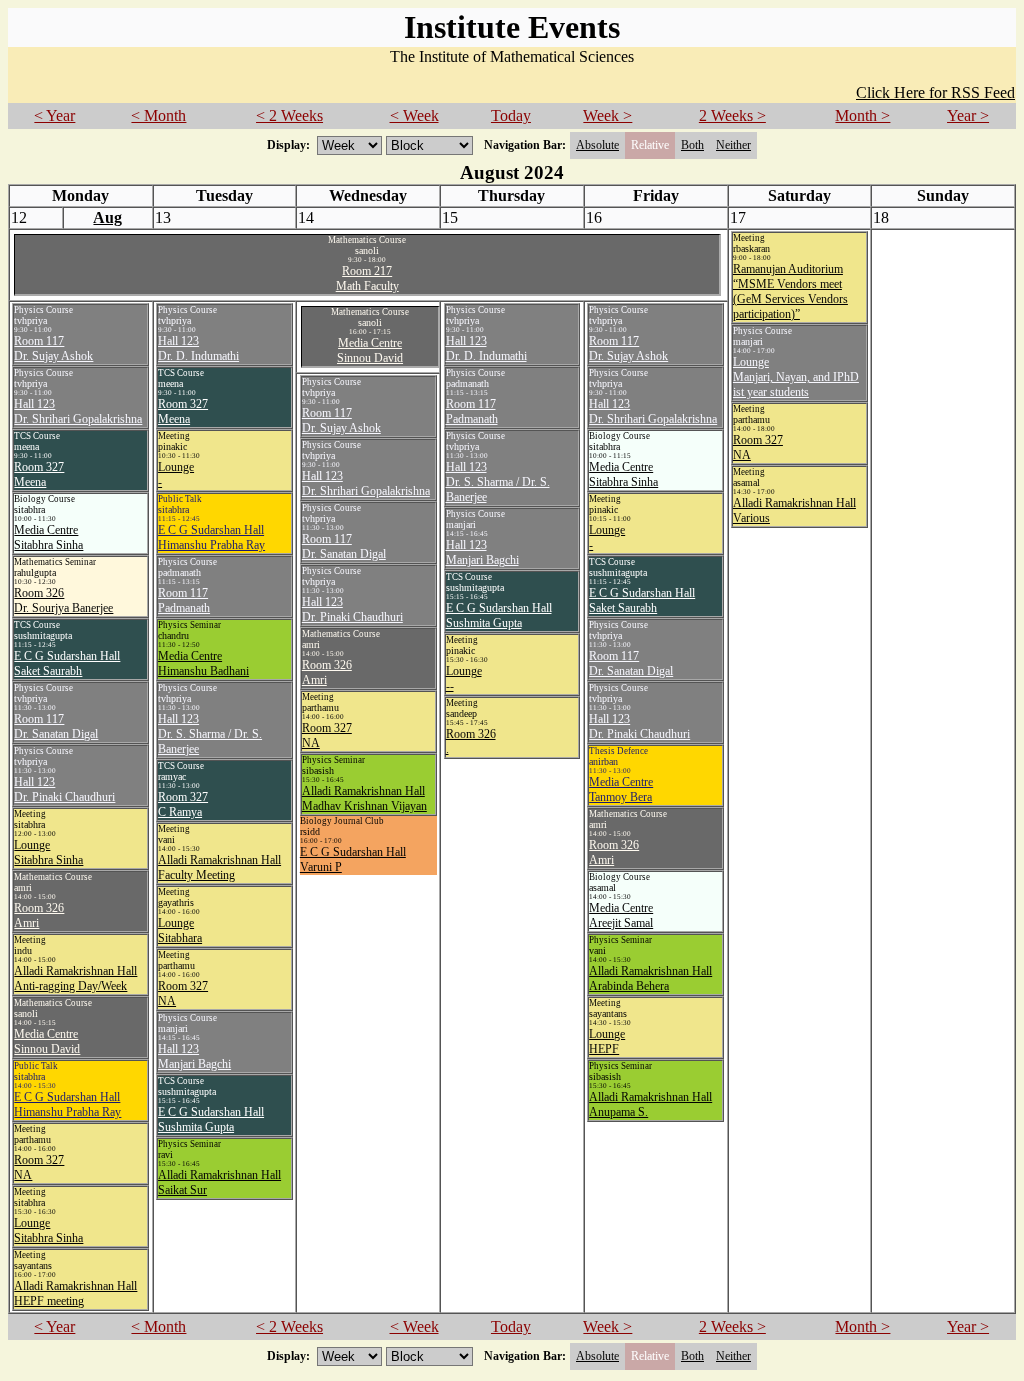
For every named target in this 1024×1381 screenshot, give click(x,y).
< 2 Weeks (289, 115)
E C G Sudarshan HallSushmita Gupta (211, 1119)
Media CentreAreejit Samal (621, 915)
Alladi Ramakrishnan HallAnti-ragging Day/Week (75, 978)
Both (692, 145)
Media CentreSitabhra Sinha (48, 537)
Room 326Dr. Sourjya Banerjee (63, 600)
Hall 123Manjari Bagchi (194, 1056)
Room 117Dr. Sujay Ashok (53, 348)
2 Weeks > (732, 115)
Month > (862, 115)
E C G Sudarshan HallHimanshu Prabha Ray (67, 1104)
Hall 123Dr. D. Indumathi (198, 348)
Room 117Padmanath (184, 600)
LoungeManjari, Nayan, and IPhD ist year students (796, 377)
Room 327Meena (39, 474)
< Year (54, 115)
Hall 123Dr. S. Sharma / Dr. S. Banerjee (210, 734)
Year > (968, 115)
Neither (733, 145)
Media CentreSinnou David (47, 1041)
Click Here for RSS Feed (935, 92)
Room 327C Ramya (183, 804)
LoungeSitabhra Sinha (48, 852)
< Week (414, 115)
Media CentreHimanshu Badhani (203, 663)
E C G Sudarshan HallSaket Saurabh (67, 663)
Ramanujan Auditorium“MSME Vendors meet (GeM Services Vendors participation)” (790, 291)
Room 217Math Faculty (367, 278)
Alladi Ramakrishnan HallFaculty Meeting (219, 867)
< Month (158, 115)
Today (511, 115)
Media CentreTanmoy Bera (621, 789)
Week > (607, 115)
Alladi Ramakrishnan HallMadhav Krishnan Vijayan (364, 798)
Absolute (597, 145)
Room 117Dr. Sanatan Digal (56, 726)
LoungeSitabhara (180, 930)
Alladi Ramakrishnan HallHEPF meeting (75, 1293)
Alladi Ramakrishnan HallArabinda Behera (650, 978)
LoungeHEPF (607, 1041)
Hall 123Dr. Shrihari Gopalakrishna (78, 411)
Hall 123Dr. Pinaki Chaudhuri (64, 789)
